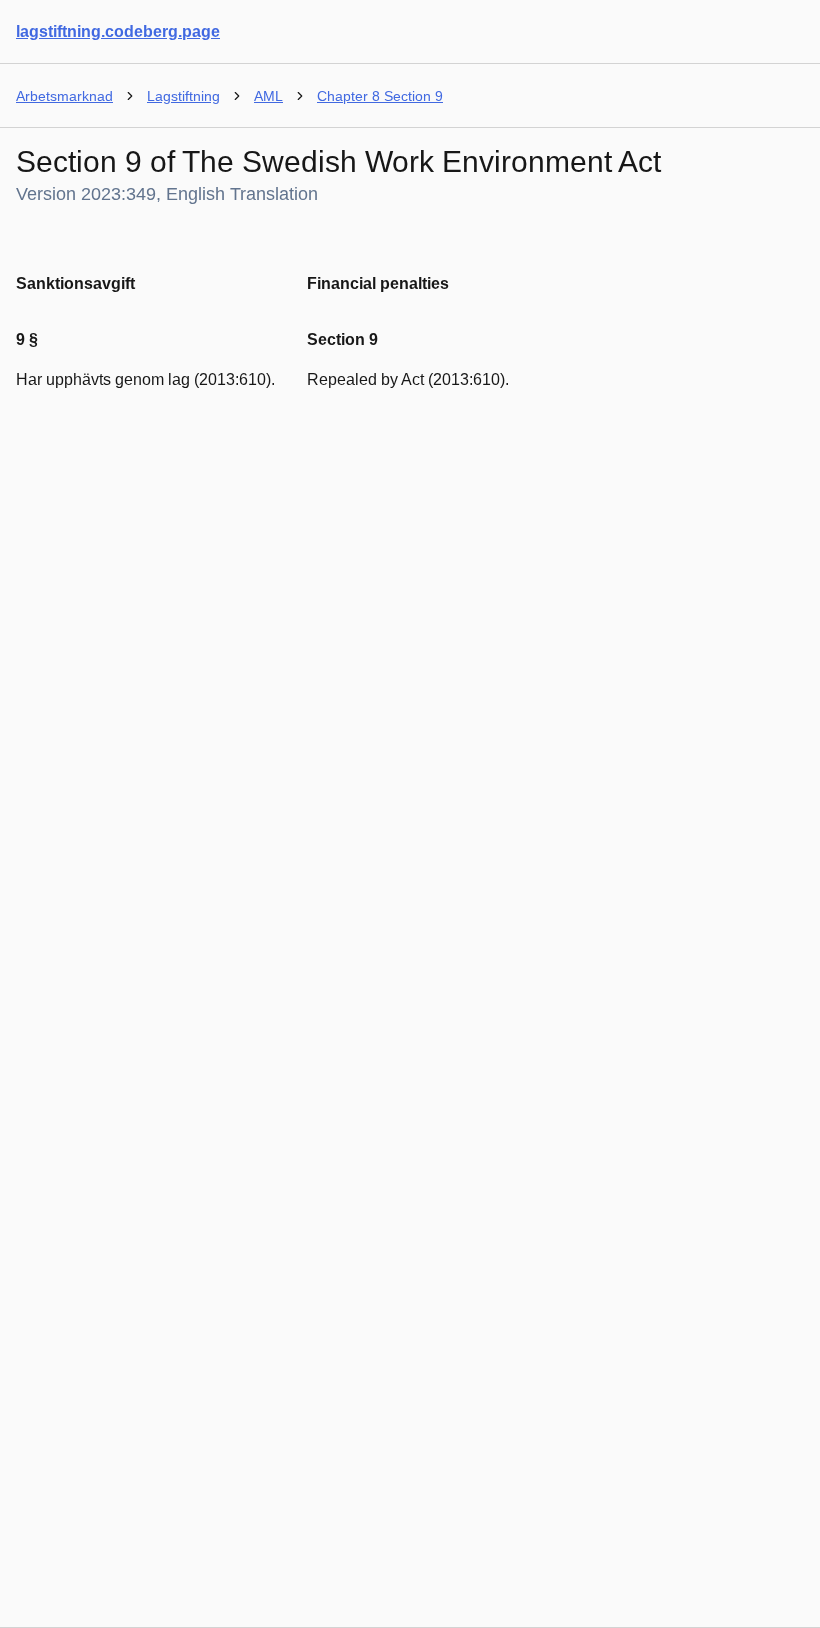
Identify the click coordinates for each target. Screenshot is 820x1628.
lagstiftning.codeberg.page (118, 31)
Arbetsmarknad (64, 96)
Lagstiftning (183, 96)
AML (268, 96)
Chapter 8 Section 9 (380, 96)
